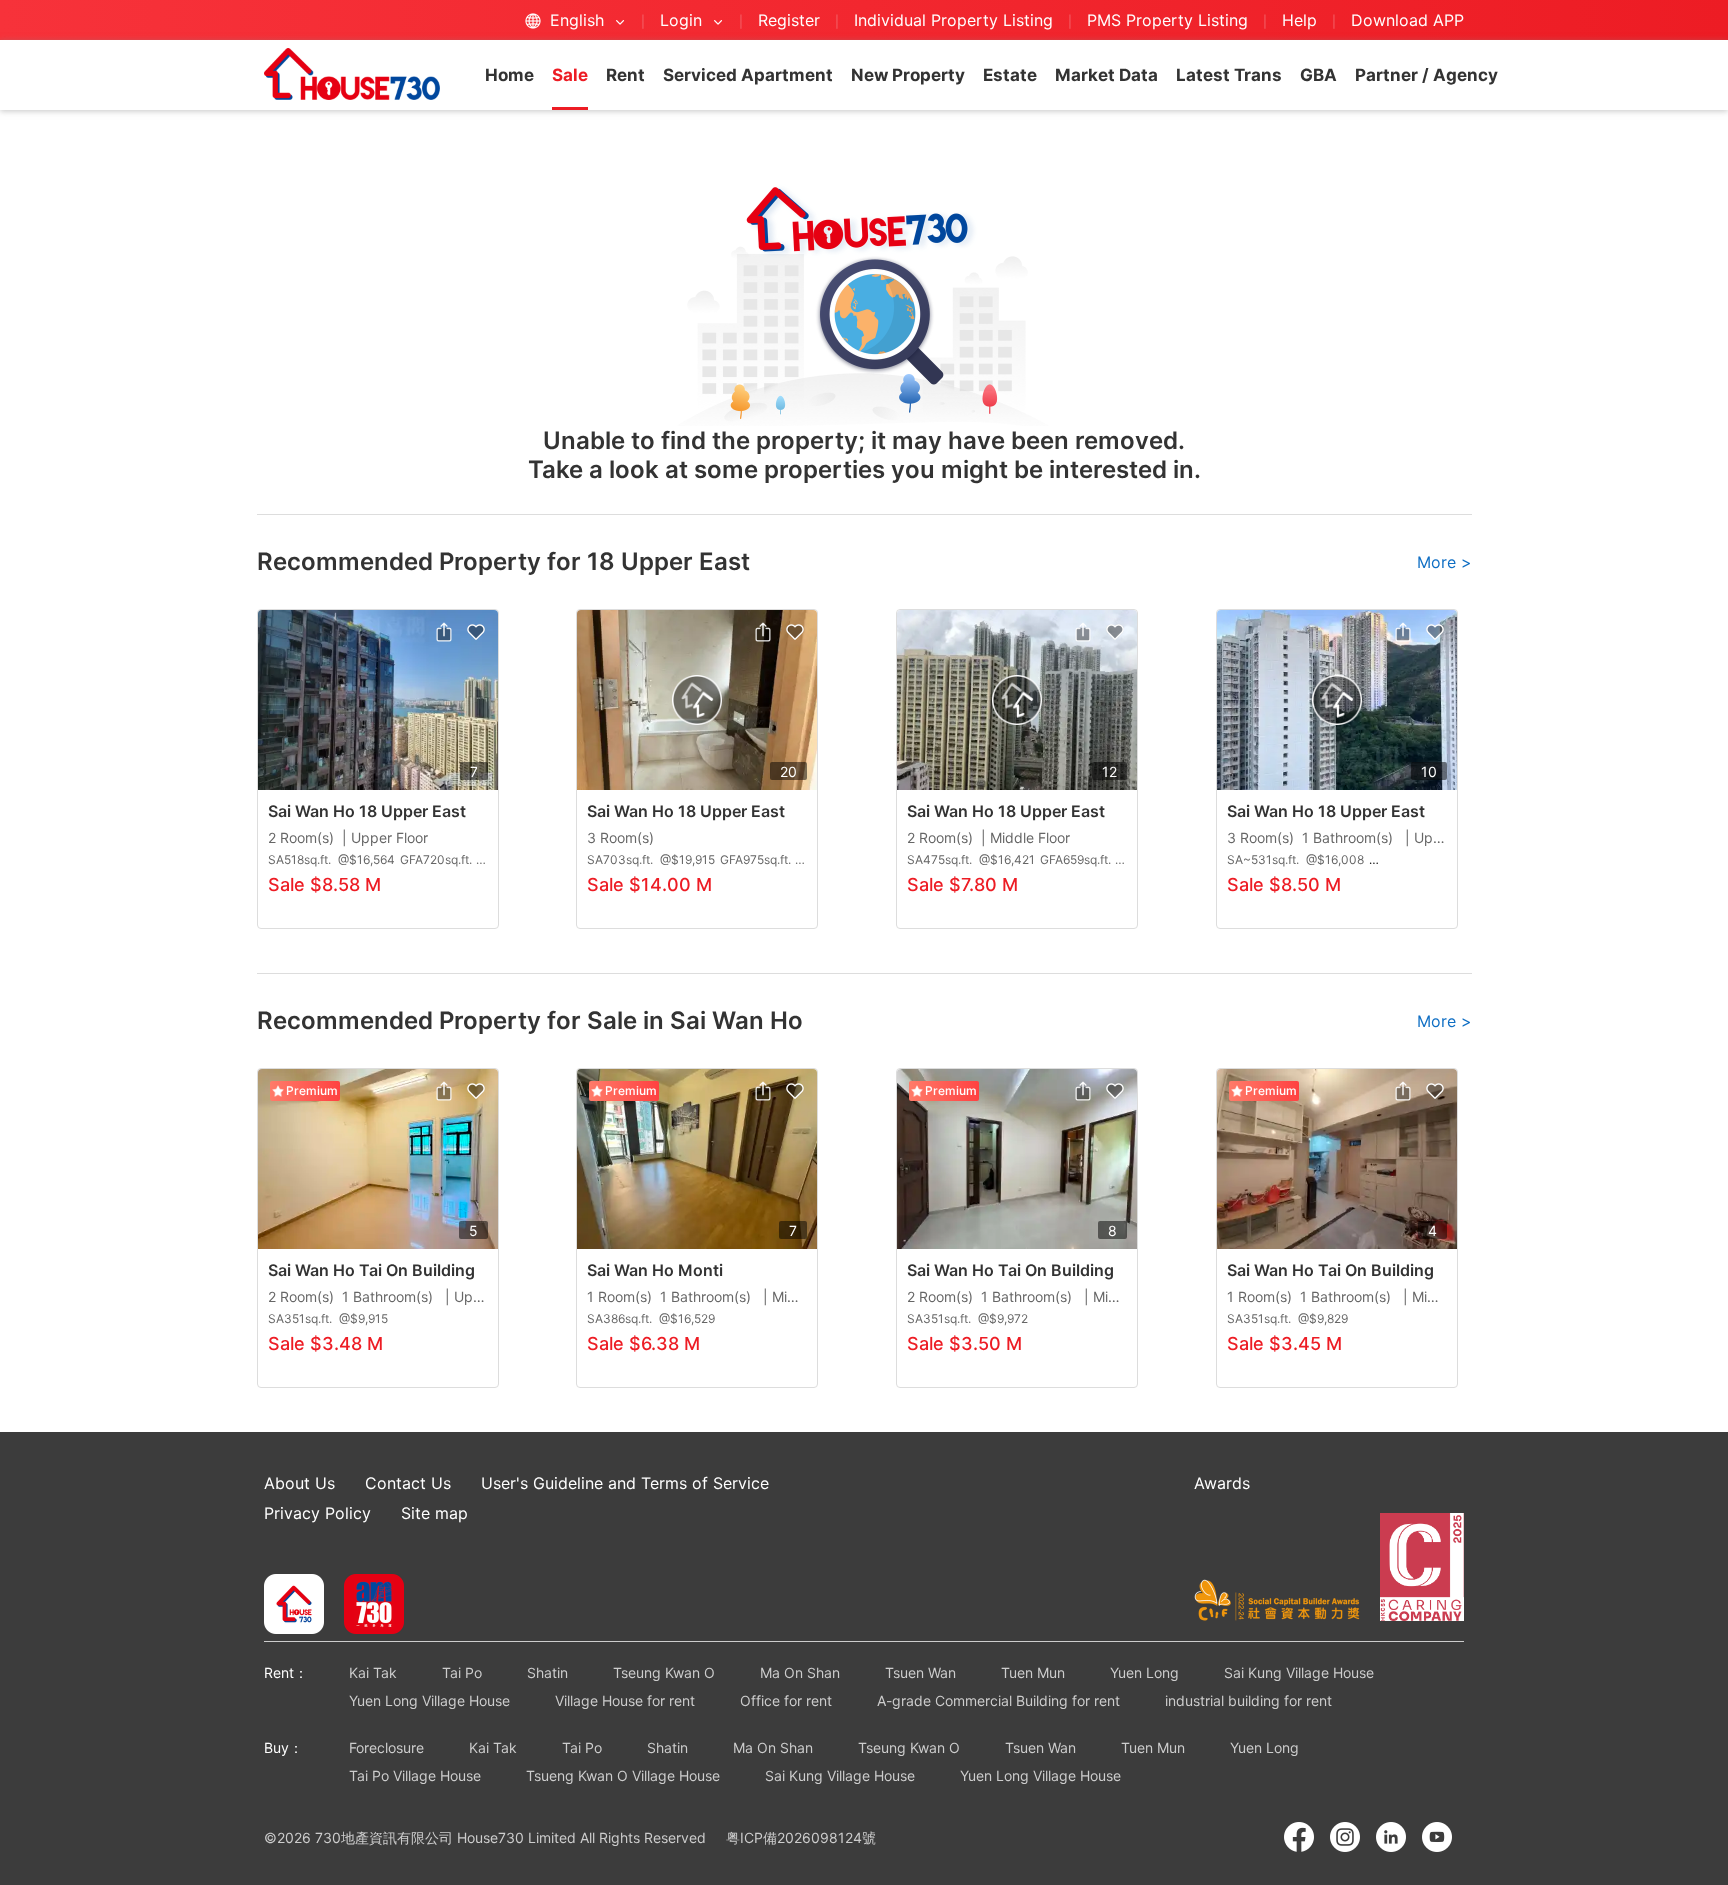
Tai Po (462, 1672)
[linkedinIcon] (1391, 1837)
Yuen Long (1144, 1672)
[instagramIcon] (1345, 1837)
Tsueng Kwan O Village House (623, 1775)
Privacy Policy (317, 1513)
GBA (1318, 75)
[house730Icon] (294, 1606)
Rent (625, 75)
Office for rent (786, 1700)
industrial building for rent (1248, 1700)
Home (509, 75)
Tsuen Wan (920, 1672)
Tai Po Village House (415, 1775)
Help (1302, 20)
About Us (299, 1483)
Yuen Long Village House (429, 1700)
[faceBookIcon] (1299, 1837)
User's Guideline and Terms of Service (625, 1483)
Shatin (547, 1672)
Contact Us (408, 1483)
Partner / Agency (1426, 75)
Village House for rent (625, 1700)
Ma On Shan (800, 1672)
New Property (908, 75)
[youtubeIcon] (1437, 1837)
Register (789, 20)
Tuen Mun (1033, 1672)
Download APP (1407, 20)
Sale (570, 75)
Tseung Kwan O (664, 1672)
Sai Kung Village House (1299, 1672)
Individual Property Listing (953, 20)
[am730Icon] (366, 1606)
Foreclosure (386, 1747)
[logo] (352, 74)
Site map (434, 1513)
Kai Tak (373, 1672)
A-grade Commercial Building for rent (998, 1700)
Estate (1010, 75)
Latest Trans (1229, 75)
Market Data (1106, 75)
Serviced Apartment (748, 75)
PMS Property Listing (1167, 20)
